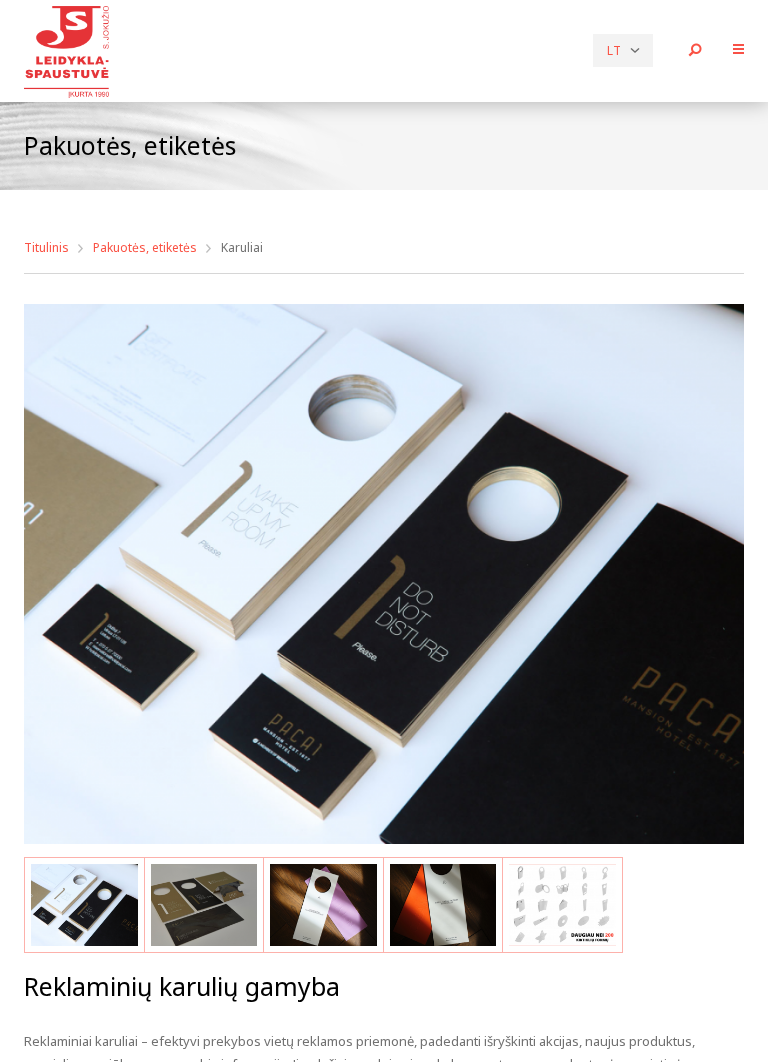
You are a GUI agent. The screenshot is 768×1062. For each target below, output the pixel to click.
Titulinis (46, 247)
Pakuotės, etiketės (145, 247)
